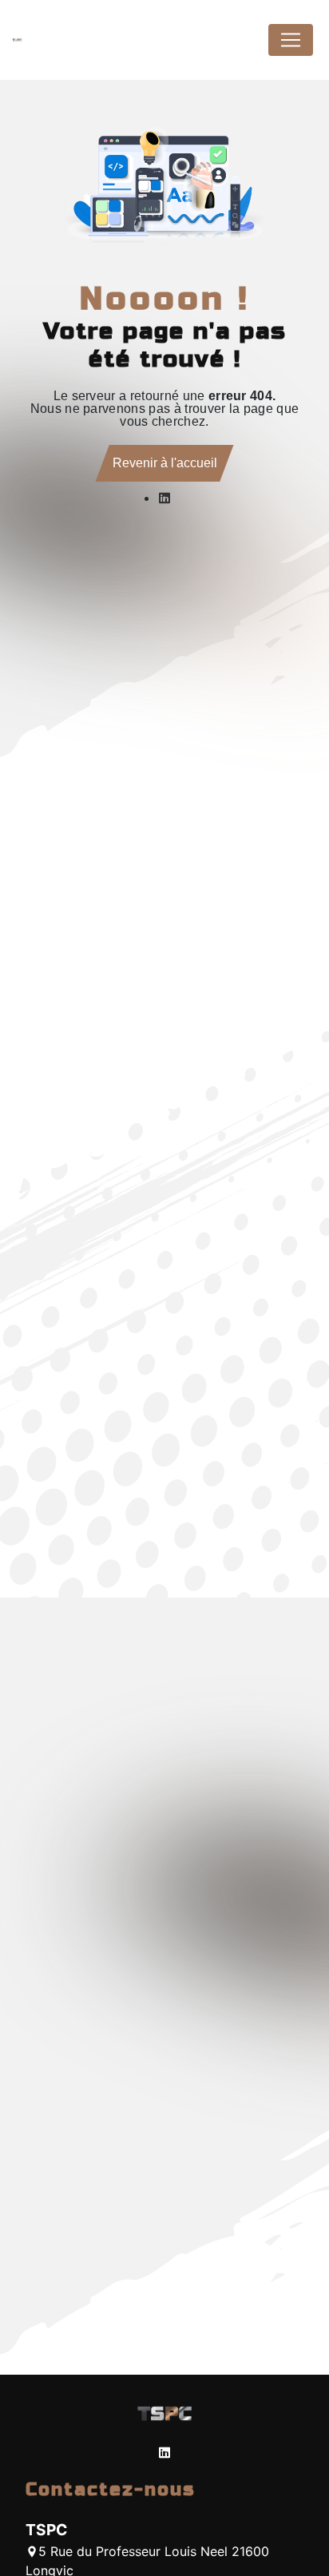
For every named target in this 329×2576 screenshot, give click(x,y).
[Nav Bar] (291, 40)
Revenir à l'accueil (165, 463)
